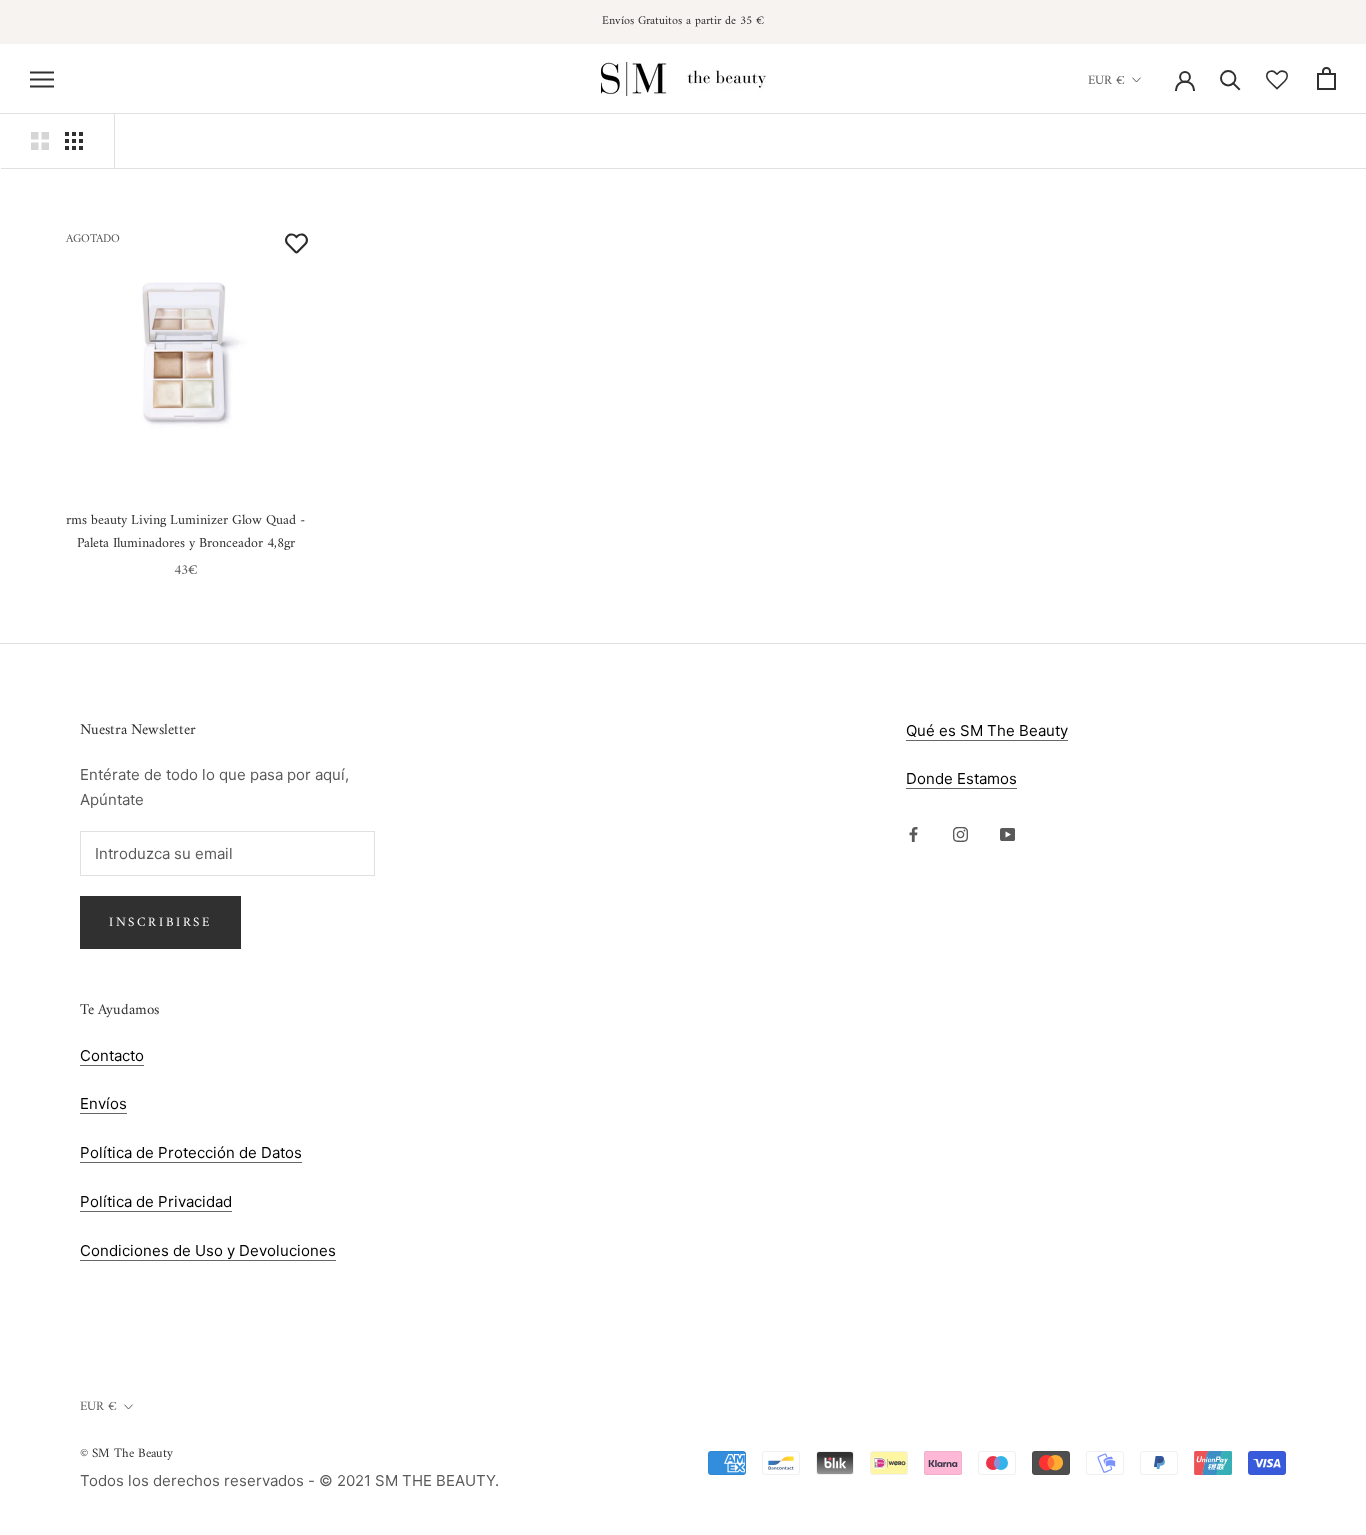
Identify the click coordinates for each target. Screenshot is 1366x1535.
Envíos (103, 1103)
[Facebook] (913, 834)
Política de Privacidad (156, 1201)
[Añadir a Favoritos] (297, 243)
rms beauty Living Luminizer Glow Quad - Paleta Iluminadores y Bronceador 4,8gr (185, 532)
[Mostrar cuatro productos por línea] (74, 141)
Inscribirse (160, 922)
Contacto (112, 1055)
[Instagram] (960, 834)
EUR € (1106, 80)
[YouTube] (1007, 834)
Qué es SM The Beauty (987, 730)
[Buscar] (1230, 78)
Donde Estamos (961, 778)
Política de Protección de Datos (191, 1152)
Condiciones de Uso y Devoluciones (208, 1250)
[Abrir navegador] (42, 78)
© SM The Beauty (126, 1453)
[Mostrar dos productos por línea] (40, 141)
